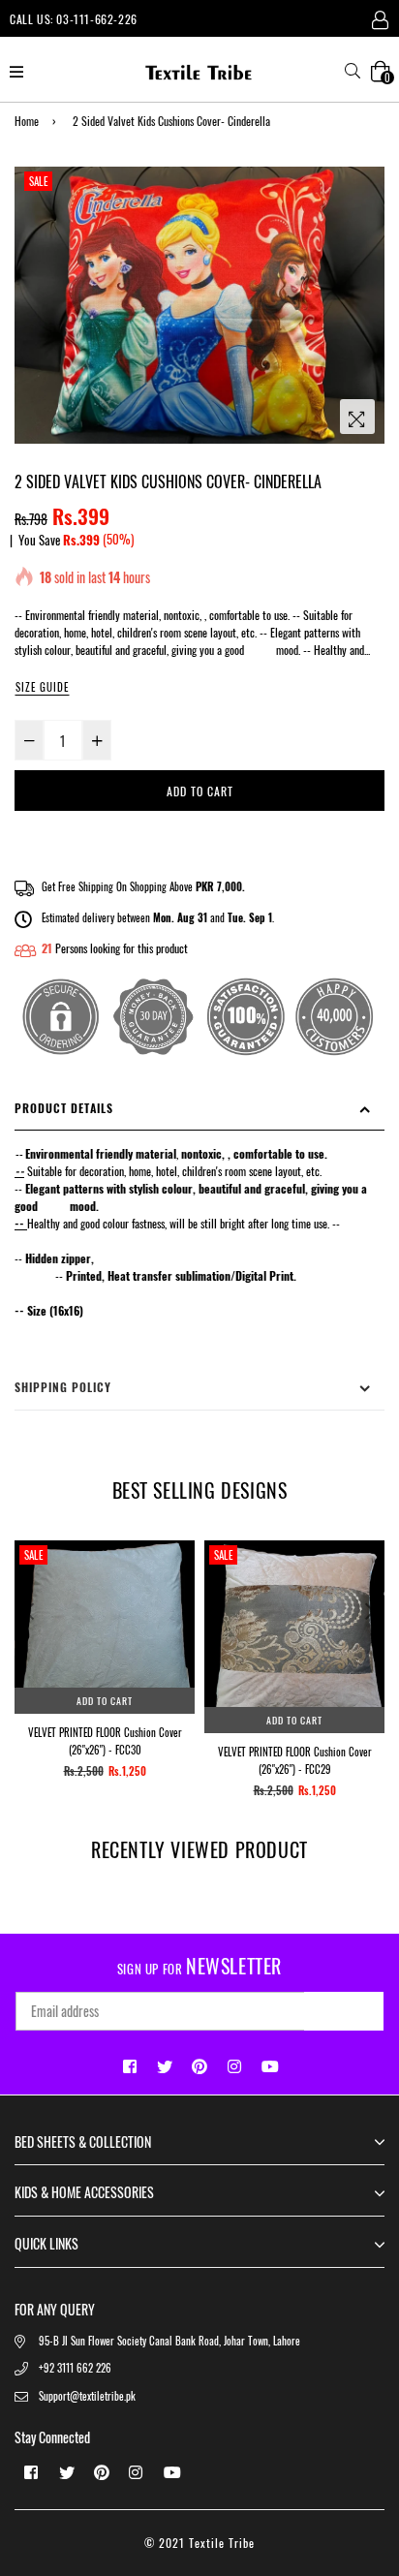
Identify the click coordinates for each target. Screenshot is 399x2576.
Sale (38, 181)
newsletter (199, 1966)
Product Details (64, 1108)
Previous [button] (29, 1611)
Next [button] (370, 1611)
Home (27, 121)
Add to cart (105, 1701)
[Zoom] (357, 417)
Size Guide (42, 687)
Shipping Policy (63, 1387)
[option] (199, 305)
